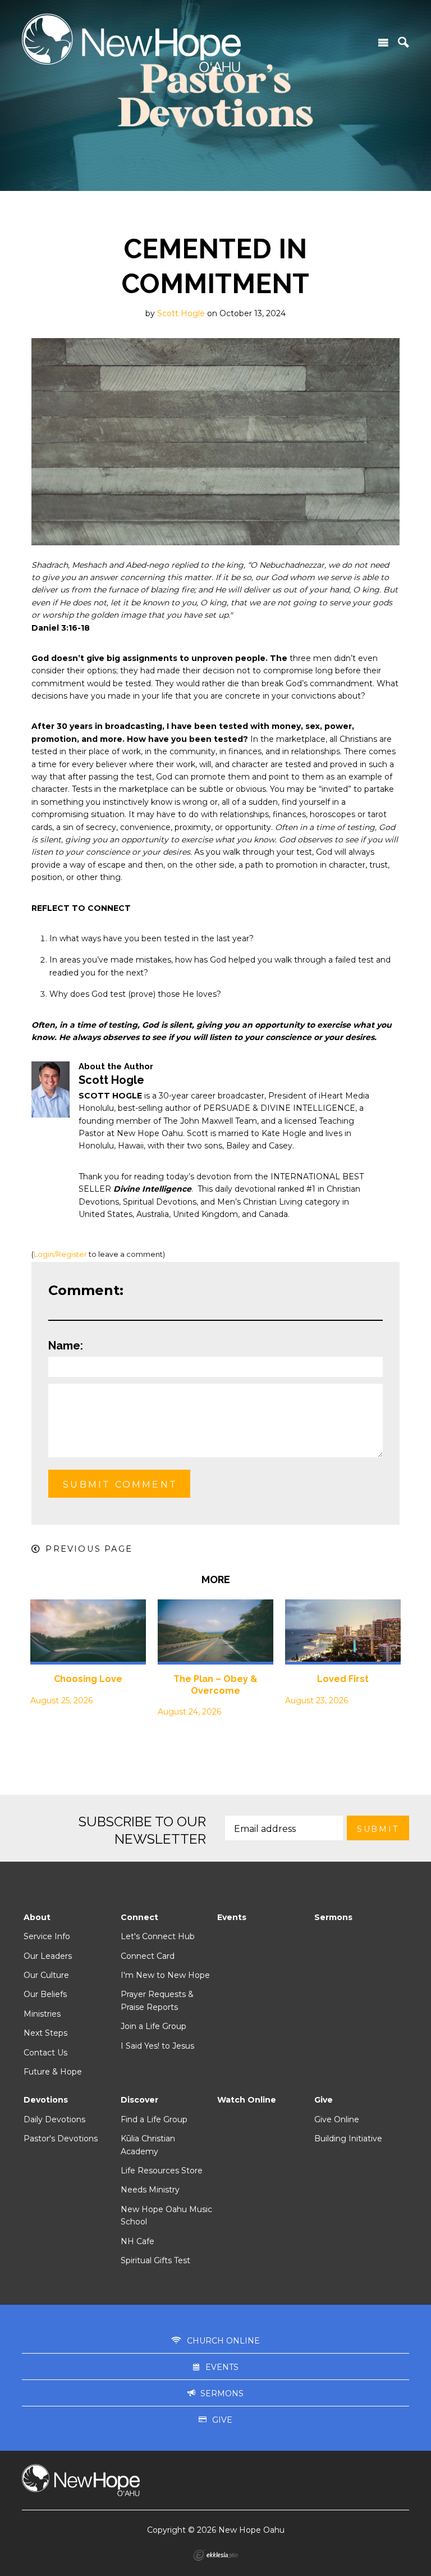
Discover (139, 2100)
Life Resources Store (162, 2171)
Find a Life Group (154, 2119)
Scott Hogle (181, 313)
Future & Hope (53, 2072)
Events (232, 1917)
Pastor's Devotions (61, 2139)
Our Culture (46, 1975)
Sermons (333, 1917)
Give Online (337, 2119)
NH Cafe (137, 2241)
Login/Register (60, 1254)
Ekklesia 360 (215, 2555)
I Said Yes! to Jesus (157, 2046)
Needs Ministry (150, 2190)
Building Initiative (348, 2139)
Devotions (46, 2100)
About (37, 1917)
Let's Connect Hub (158, 1936)
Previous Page (89, 1549)
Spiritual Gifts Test (155, 2260)
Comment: (86, 1290)
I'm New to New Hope (165, 1975)
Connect (139, 1917)
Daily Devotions (54, 2119)
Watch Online (247, 2100)
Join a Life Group (153, 2026)
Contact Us (45, 2053)
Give (324, 2100)
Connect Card (148, 1956)
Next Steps (45, 2033)
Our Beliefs (45, 1994)
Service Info (47, 1936)
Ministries (42, 2014)
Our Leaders (48, 1956)
